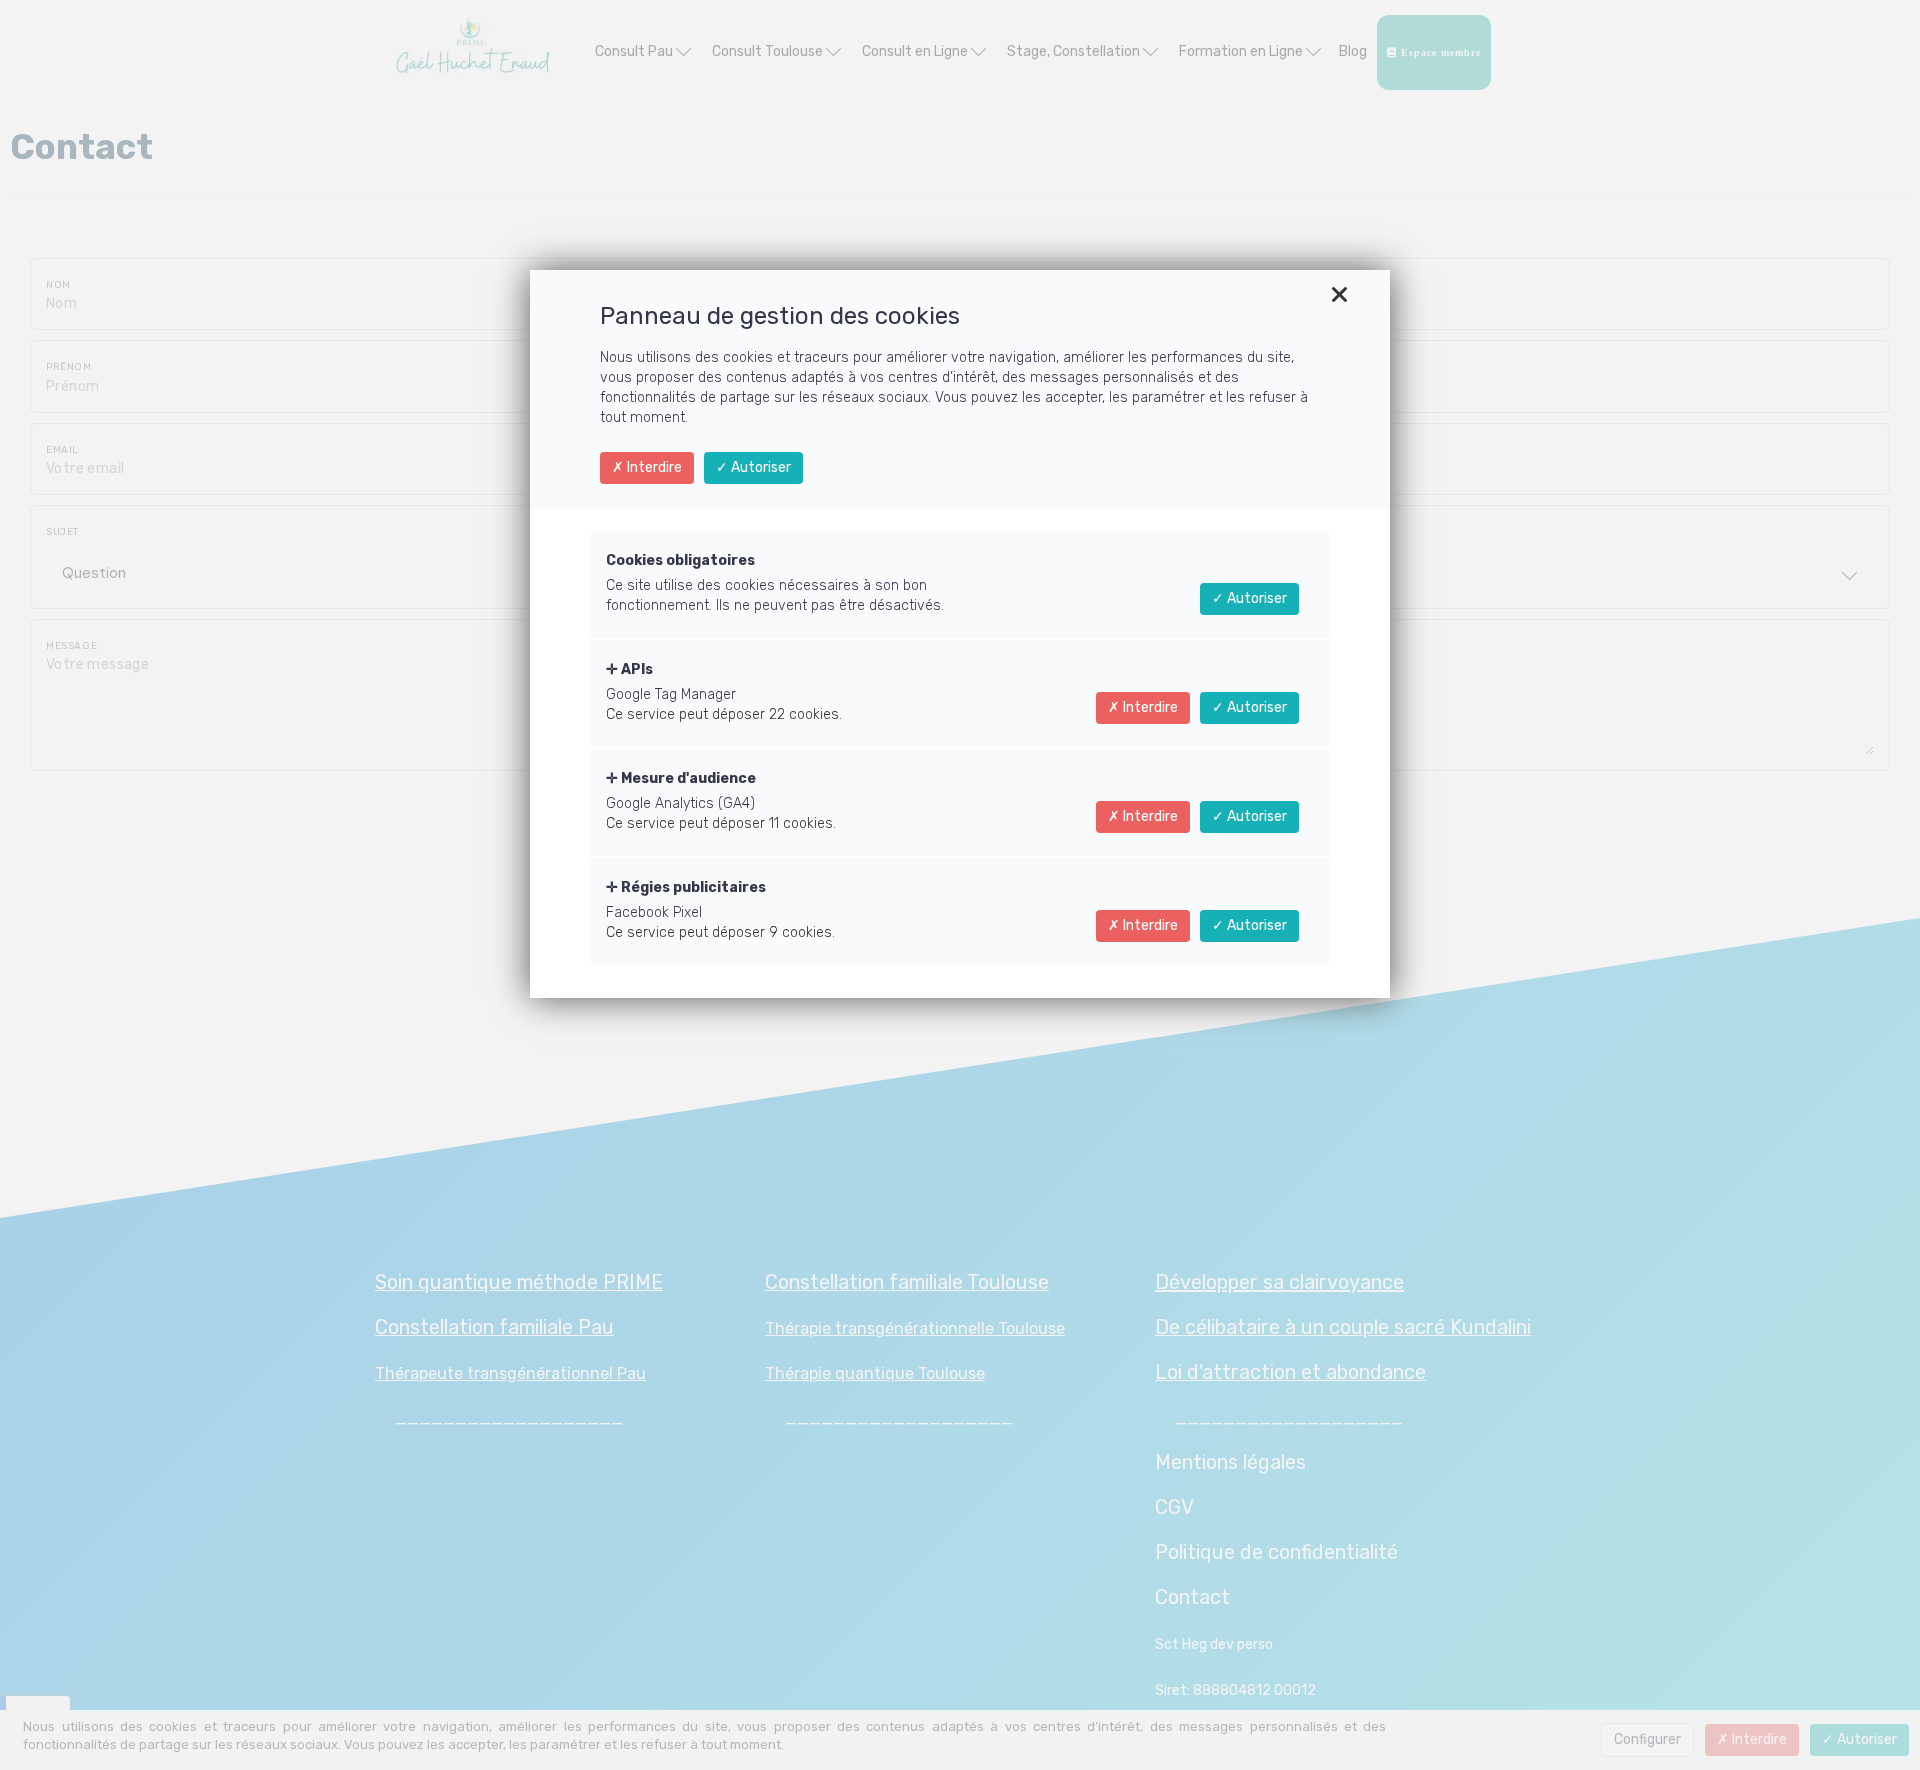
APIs (635, 669)
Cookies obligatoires (680, 560)
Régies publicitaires (692, 887)
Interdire (653, 467)
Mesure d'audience (687, 778)
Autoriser (759, 467)
